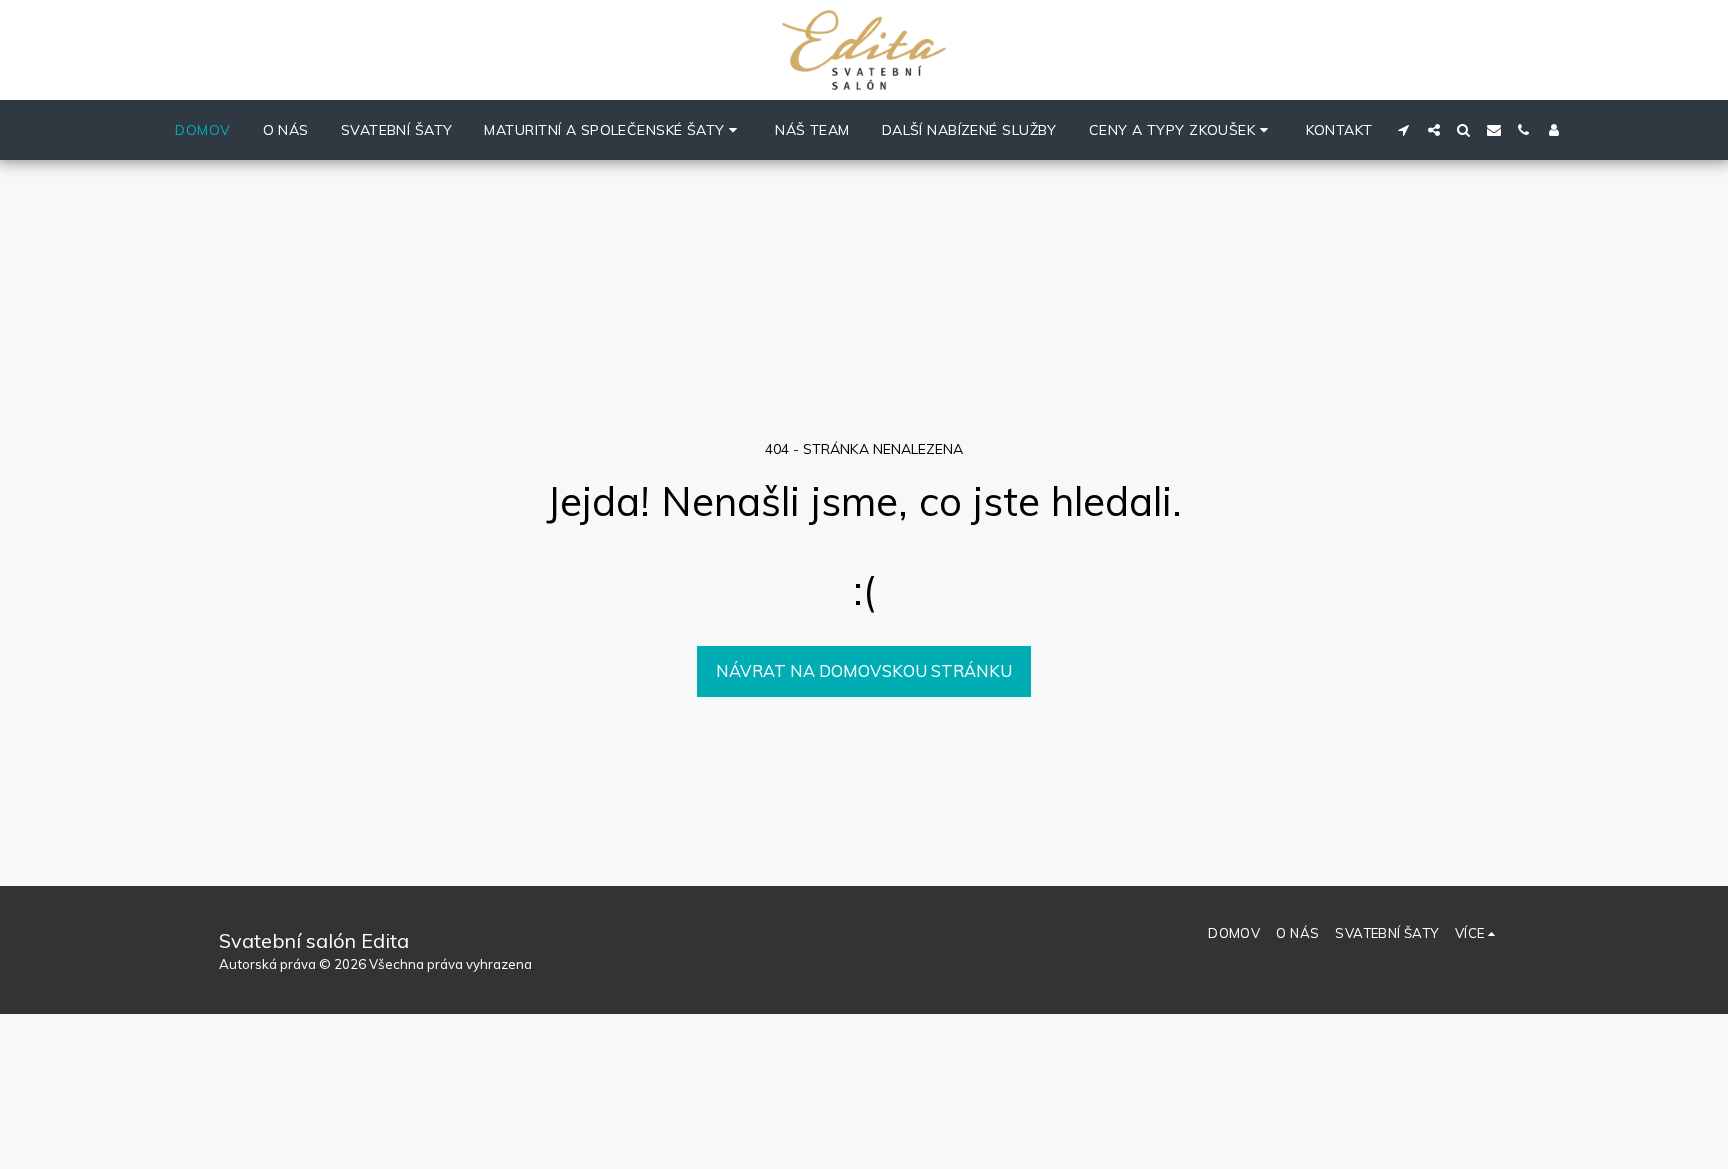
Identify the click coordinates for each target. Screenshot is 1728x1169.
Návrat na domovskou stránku (864, 670)
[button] (613, 130)
